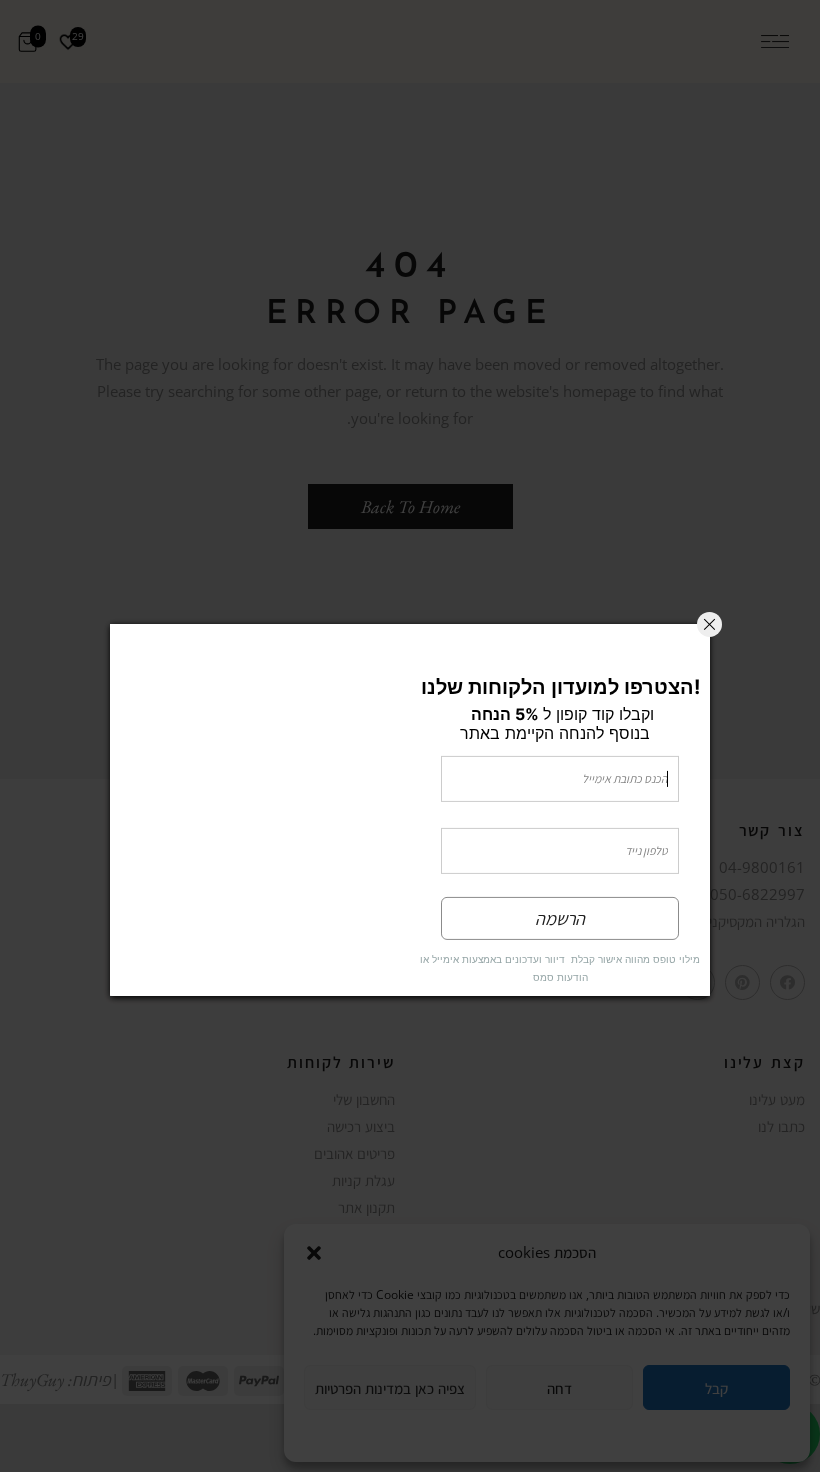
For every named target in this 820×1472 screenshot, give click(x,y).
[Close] (709, 624)
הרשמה (560, 918)
